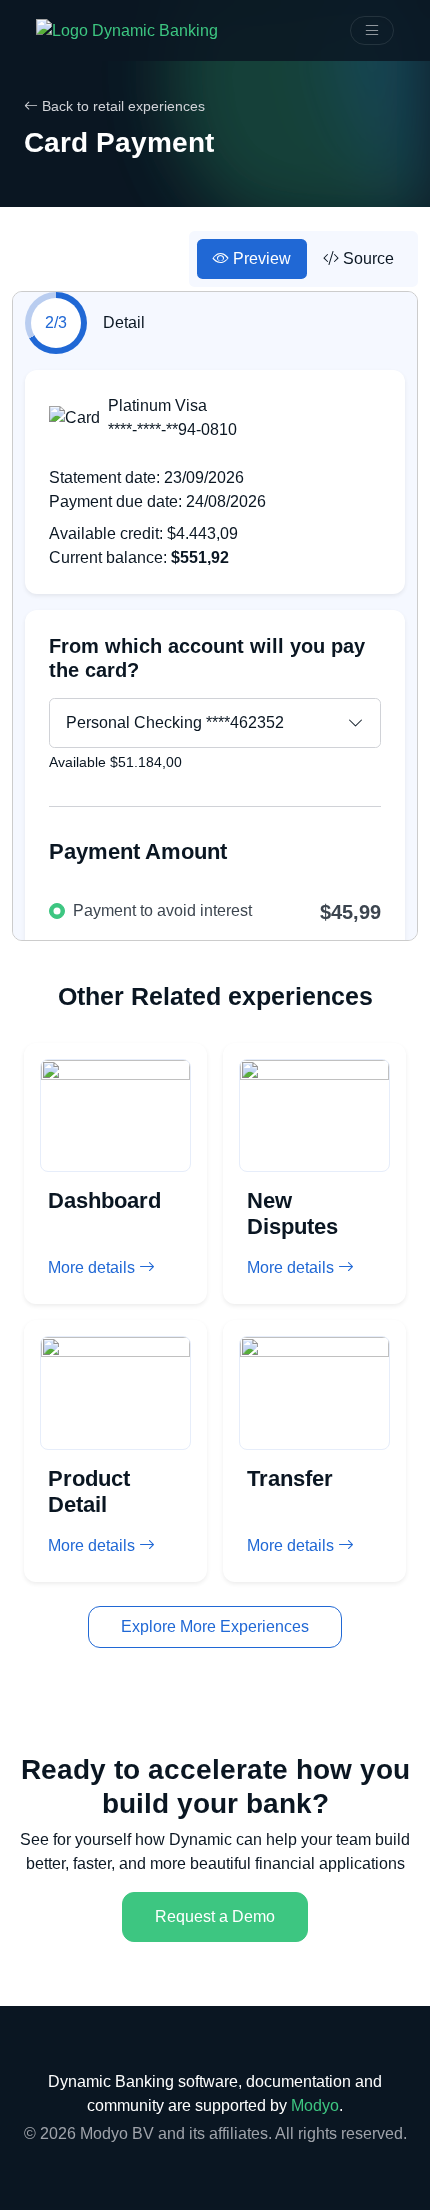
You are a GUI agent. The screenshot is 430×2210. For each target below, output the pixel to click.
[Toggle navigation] (372, 30)
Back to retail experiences (121, 106)
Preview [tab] (260, 258)
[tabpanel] (215, 624)
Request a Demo (215, 1916)
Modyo (315, 2105)
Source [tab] (366, 258)
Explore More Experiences (215, 1626)
